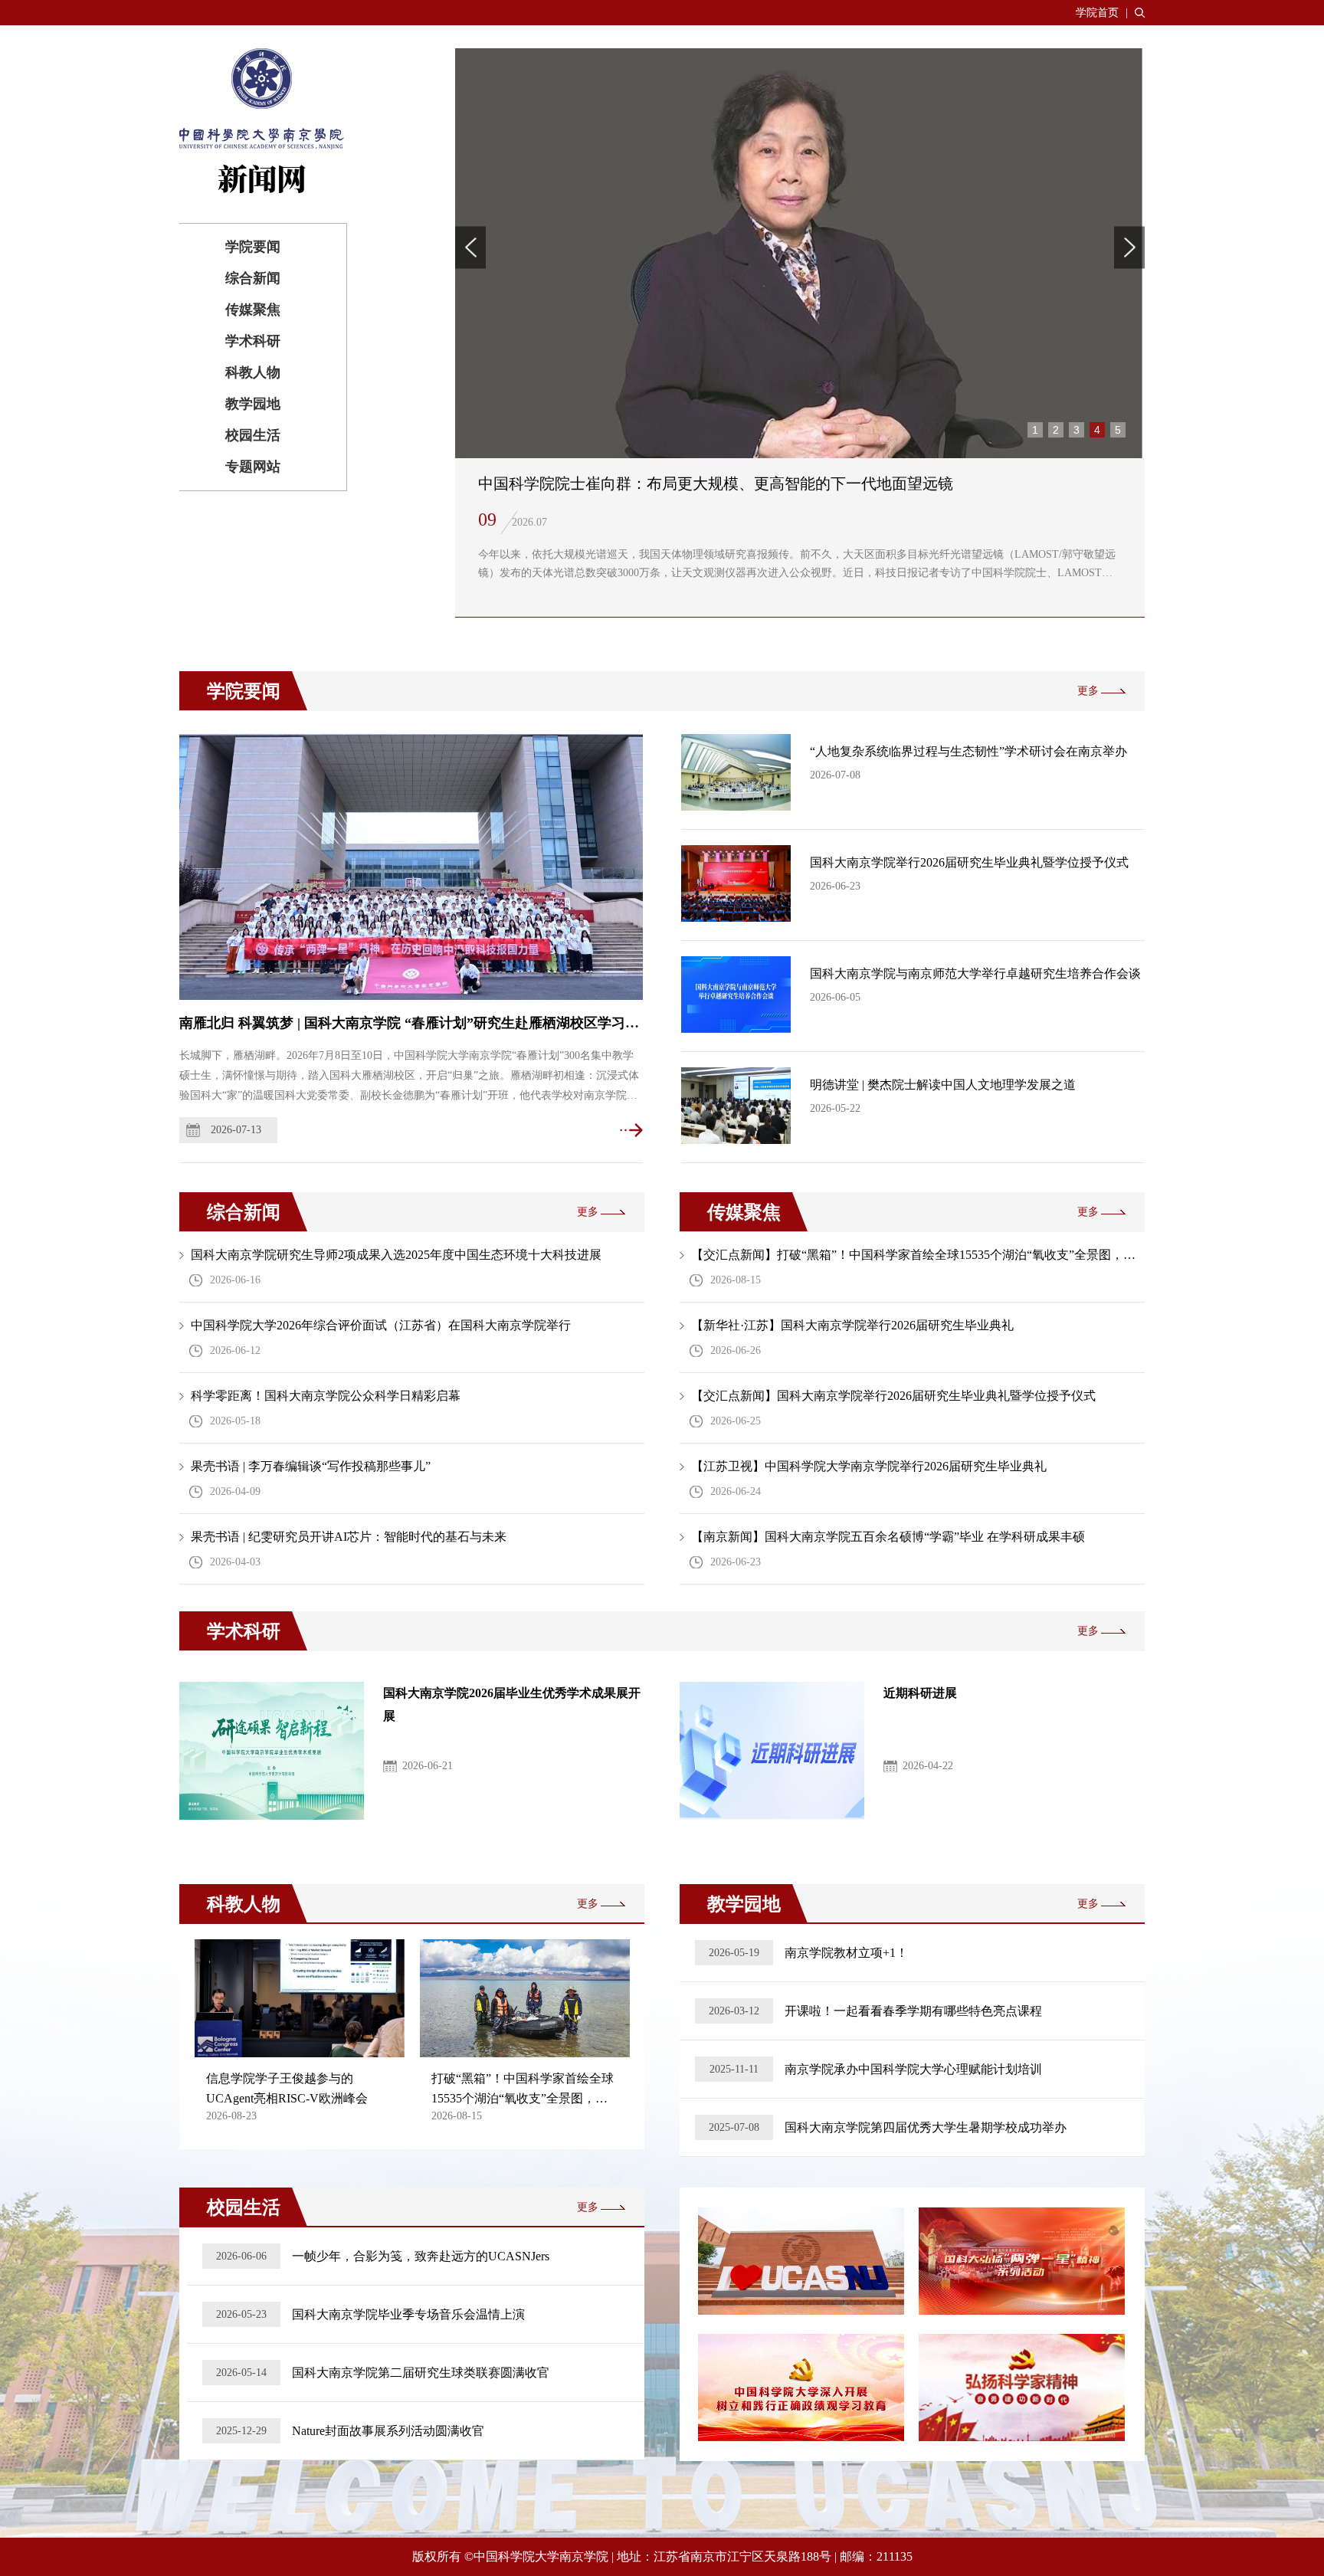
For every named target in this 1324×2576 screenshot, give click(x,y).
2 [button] (1056, 430)
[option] (800, 333)
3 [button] (1077, 430)
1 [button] (1035, 430)
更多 (1088, 691)
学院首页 (1097, 13)
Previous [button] (470, 247)
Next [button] (1129, 247)
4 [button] (1097, 430)
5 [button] (1118, 430)
